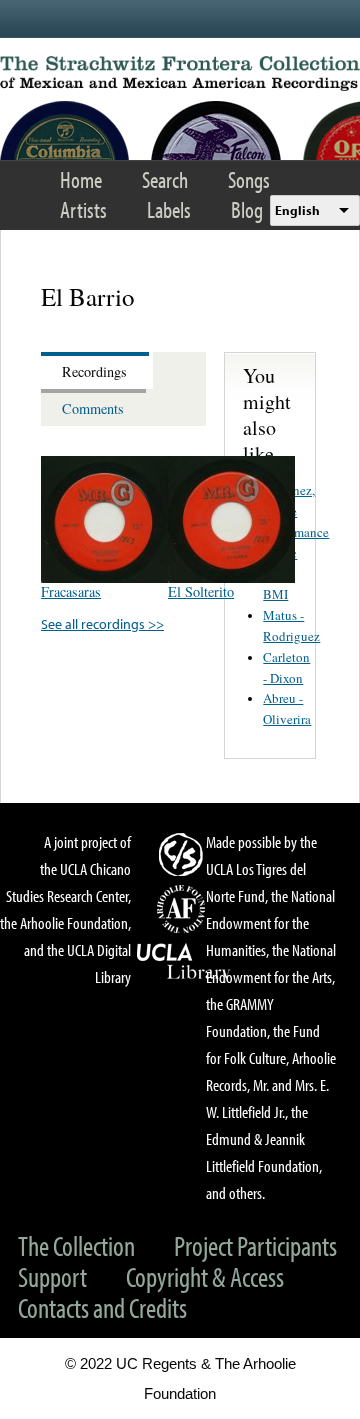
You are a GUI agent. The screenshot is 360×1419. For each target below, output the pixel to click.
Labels (169, 209)
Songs (249, 179)
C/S (184, 854)
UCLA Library (184, 962)
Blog (247, 209)
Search (165, 179)
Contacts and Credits (102, 1307)
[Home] (180, 73)
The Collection (76, 1245)
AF (184, 909)
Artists (83, 209)
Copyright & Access (205, 1276)
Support (52, 1276)
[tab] (97, 370)
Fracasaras (71, 591)
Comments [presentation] (93, 408)
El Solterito (201, 591)
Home (81, 179)
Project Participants (255, 1245)
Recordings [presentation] (94, 371)
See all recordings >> (102, 623)
